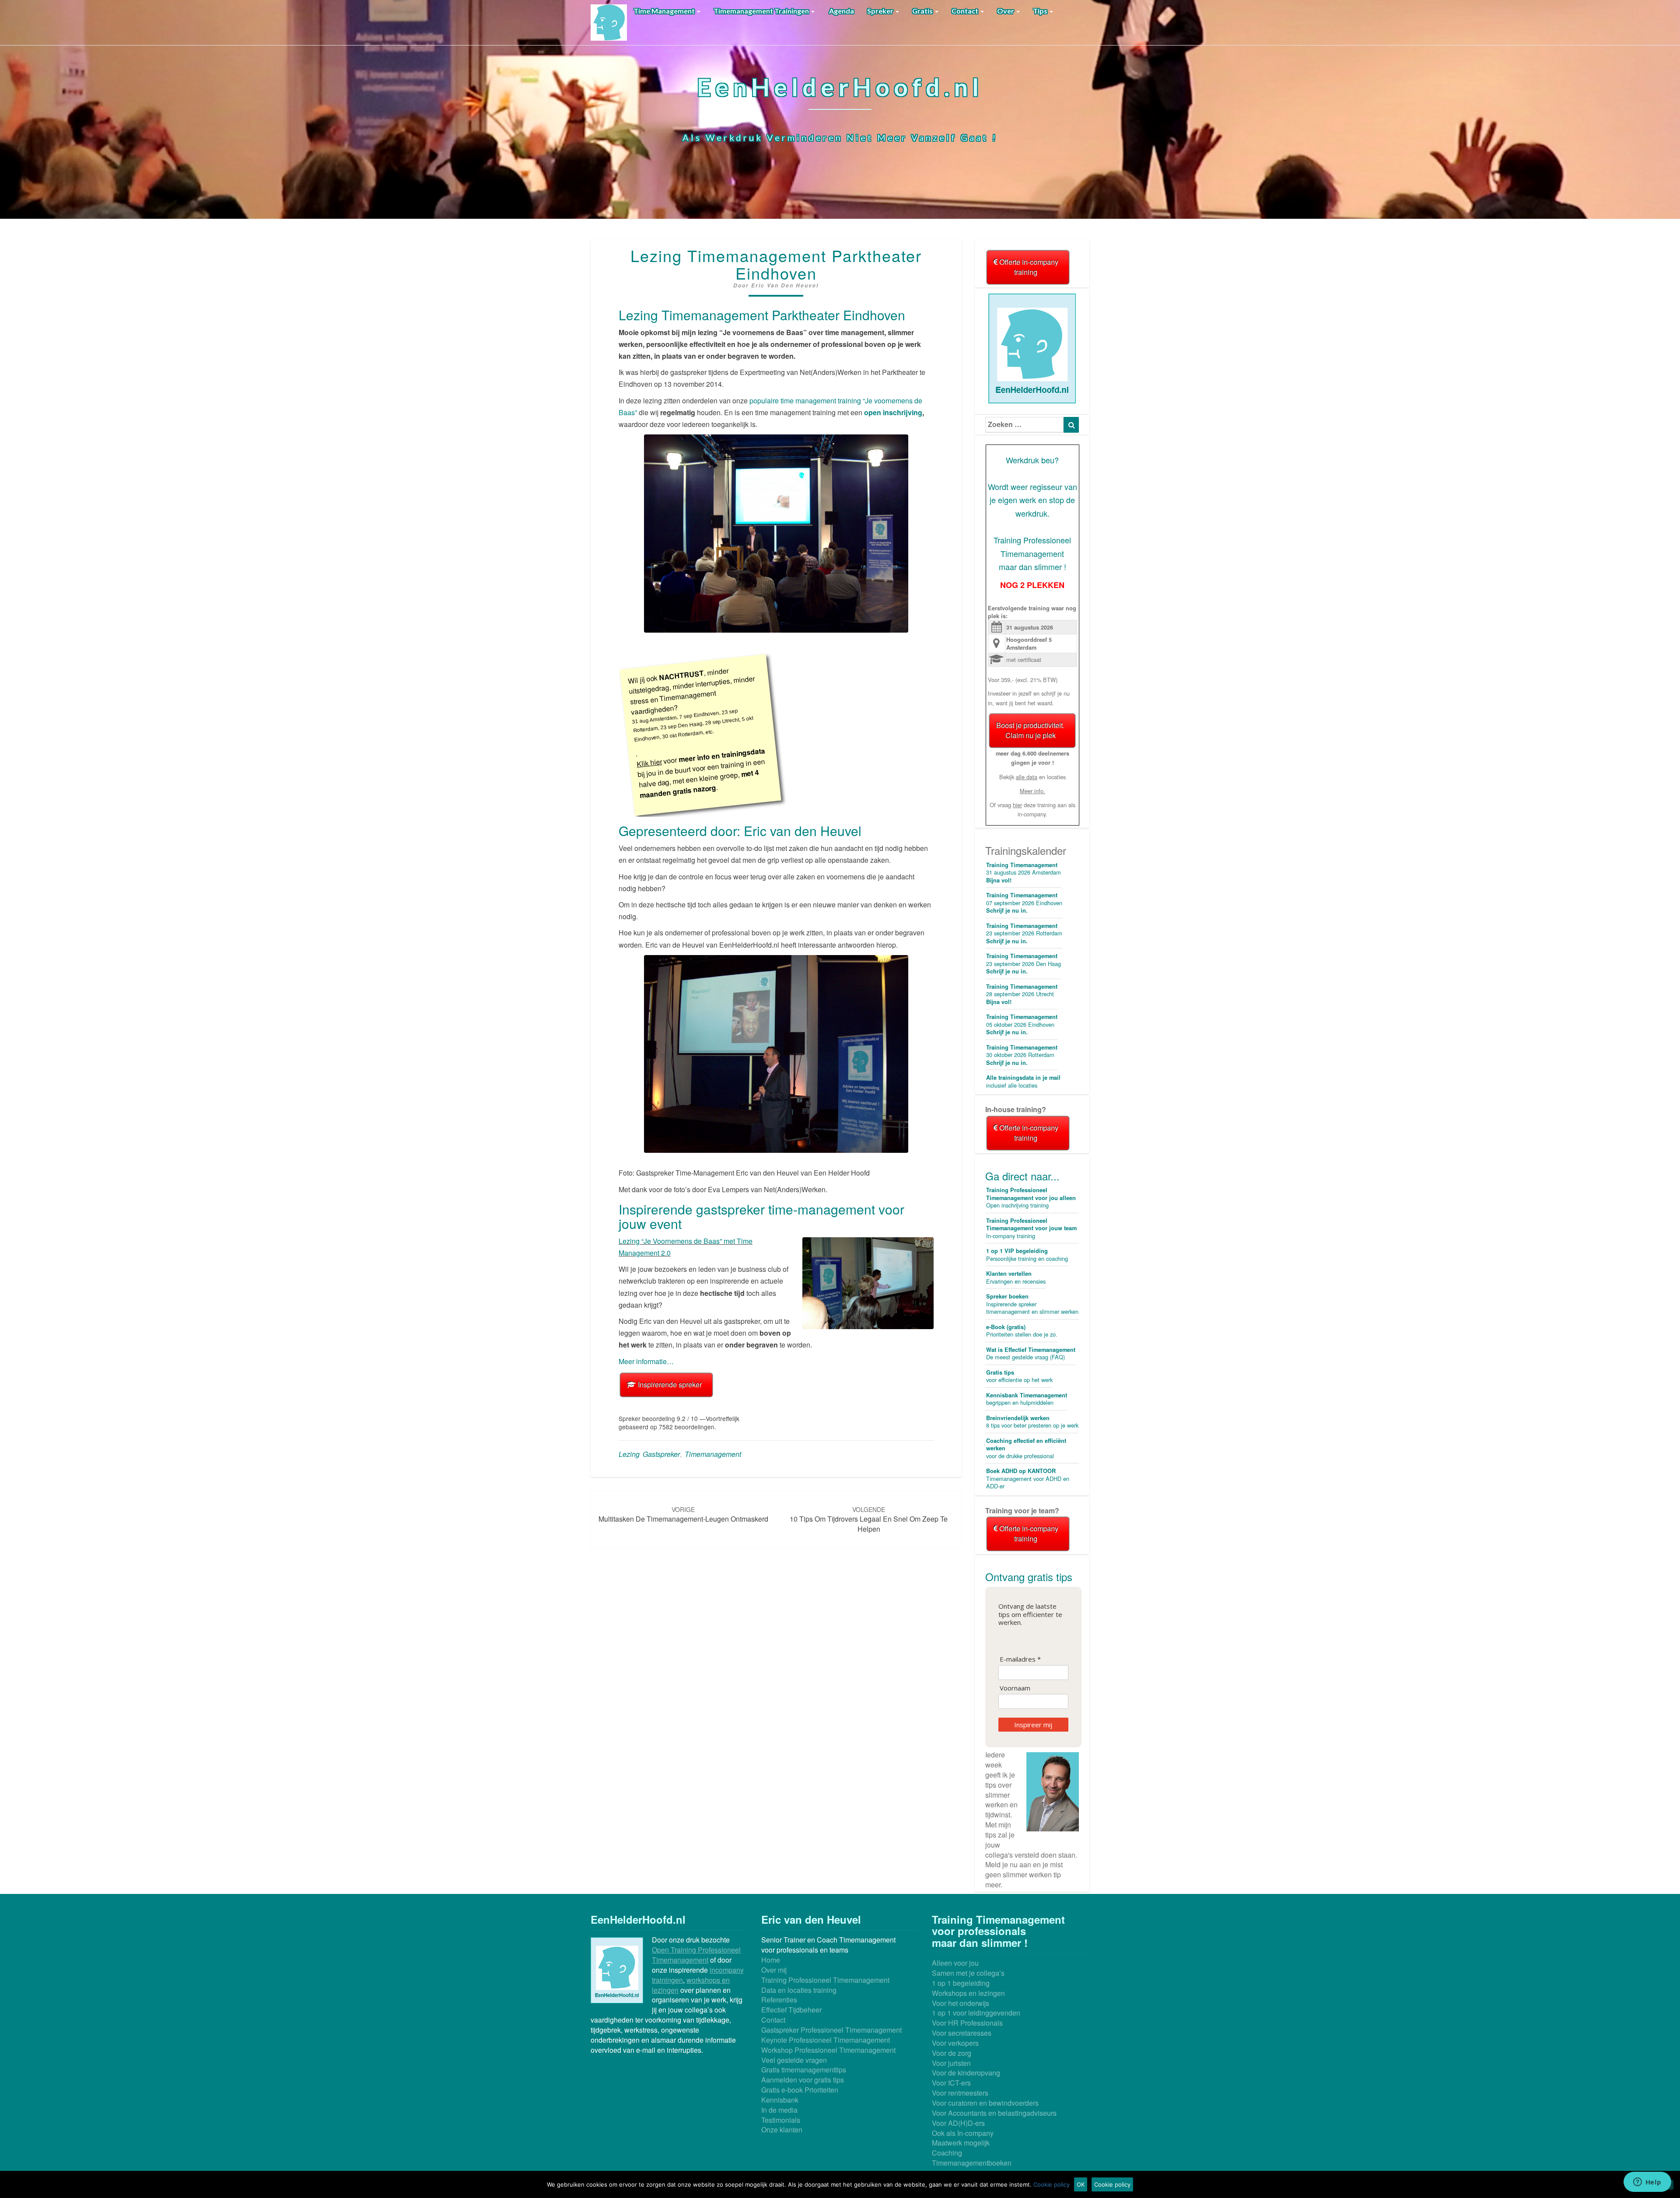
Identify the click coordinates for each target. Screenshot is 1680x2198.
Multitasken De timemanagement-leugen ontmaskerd (683, 1515)
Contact (966, 11)
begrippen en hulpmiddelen (1027, 1399)
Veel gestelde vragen (794, 2060)
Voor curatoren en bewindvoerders (985, 2103)
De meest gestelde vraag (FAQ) (1031, 1354)
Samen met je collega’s (968, 1973)
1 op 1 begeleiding (961, 1983)
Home (771, 1960)
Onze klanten (782, 2130)
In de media (779, 2110)
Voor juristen (951, 2063)
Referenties (779, 2000)
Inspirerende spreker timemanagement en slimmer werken (1032, 1304)
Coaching (947, 2153)
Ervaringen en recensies (1016, 1277)
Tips (1041, 11)
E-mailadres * (1020, 1659)
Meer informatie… (646, 1361)
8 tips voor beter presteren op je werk (1032, 1422)
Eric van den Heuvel (785, 285)
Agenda (841, 11)
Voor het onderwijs (961, 2003)
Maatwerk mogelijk (961, 2143)
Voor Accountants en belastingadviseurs (994, 2113)
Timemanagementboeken (972, 2163)
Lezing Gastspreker (649, 1454)
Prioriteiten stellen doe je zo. (1022, 1331)
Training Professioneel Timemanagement (825, 1980)
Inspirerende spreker (669, 1384)
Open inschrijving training (1031, 1198)
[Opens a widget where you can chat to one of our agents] (1647, 2183)
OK (1081, 2184)
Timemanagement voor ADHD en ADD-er (1028, 1479)
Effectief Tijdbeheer (791, 2010)
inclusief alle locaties (1023, 1081)
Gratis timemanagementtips (804, 2070)
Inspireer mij (1033, 1725)
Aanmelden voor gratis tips (803, 2080)
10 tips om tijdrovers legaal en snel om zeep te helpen (869, 1520)
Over (1006, 11)
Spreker (881, 11)
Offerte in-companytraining (1028, 267)
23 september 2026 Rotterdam (1024, 933)
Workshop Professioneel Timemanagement (828, 2050)
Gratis (923, 11)
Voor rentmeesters (960, 2093)
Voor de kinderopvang (966, 2073)
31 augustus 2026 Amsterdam (1024, 873)
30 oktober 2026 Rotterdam (1022, 1055)
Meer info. (1032, 791)
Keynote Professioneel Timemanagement (826, 2040)
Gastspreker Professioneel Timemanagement (831, 2030)
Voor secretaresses (962, 2033)
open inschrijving (893, 412)
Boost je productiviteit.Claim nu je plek (1030, 730)
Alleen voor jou (955, 1963)
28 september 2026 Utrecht (1022, 994)
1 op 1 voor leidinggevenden (976, 2013)
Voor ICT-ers (951, 2083)
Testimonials (781, 2120)
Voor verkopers (955, 2043)
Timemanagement (713, 1454)
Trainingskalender (1026, 850)
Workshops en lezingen (968, 1993)
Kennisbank (780, 2100)
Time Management (665, 11)
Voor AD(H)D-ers (958, 2123)
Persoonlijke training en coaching (1027, 1255)
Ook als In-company (963, 2133)
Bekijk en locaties (1032, 777)
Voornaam (1015, 1688)
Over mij (774, 1970)
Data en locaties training (799, 1990)
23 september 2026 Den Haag (1024, 964)
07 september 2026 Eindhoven (1024, 903)
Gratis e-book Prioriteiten (800, 2090)
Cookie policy (1052, 2184)
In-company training (1031, 1228)
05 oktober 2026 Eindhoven (1022, 1024)
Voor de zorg (952, 2053)
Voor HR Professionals (967, 2023)
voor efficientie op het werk (1019, 1376)
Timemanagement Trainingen (762, 11)
